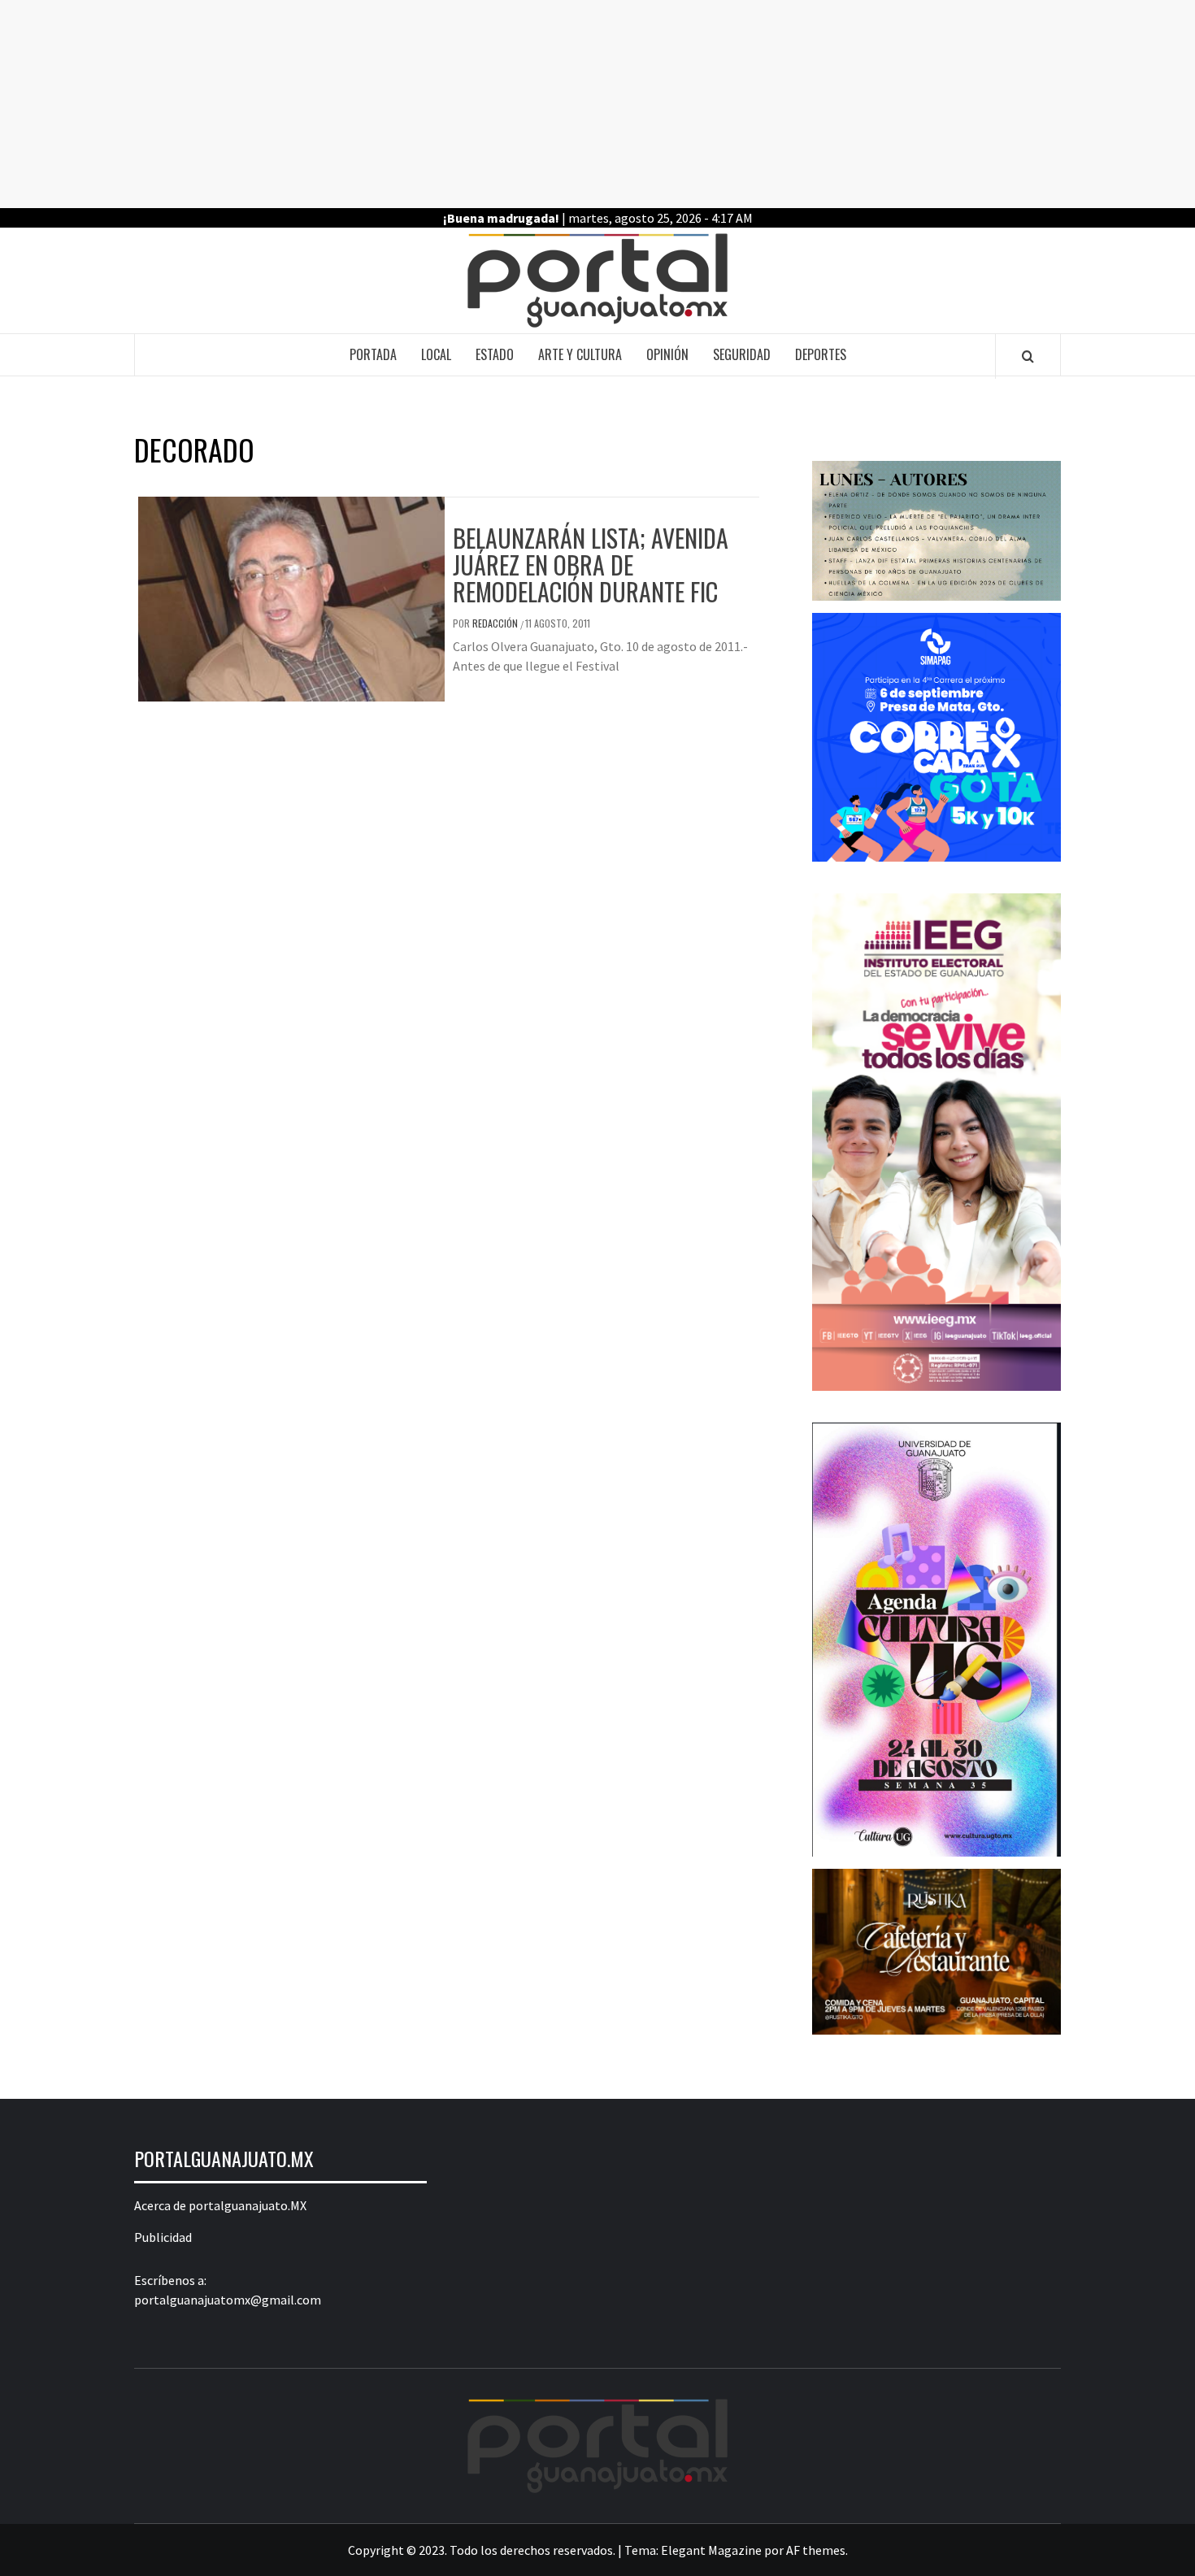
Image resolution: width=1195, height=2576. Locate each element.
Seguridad (742, 354)
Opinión (667, 354)
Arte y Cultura (580, 354)
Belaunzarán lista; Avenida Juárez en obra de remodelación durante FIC (591, 565)
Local (436, 354)
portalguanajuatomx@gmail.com (228, 2300)
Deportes (821, 354)
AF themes (816, 2550)
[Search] (1028, 356)
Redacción (496, 623)
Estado (495, 354)
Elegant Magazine (711, 2550)
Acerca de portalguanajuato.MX (220, 2205)
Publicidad (163, 2237)
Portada (373, 354)
